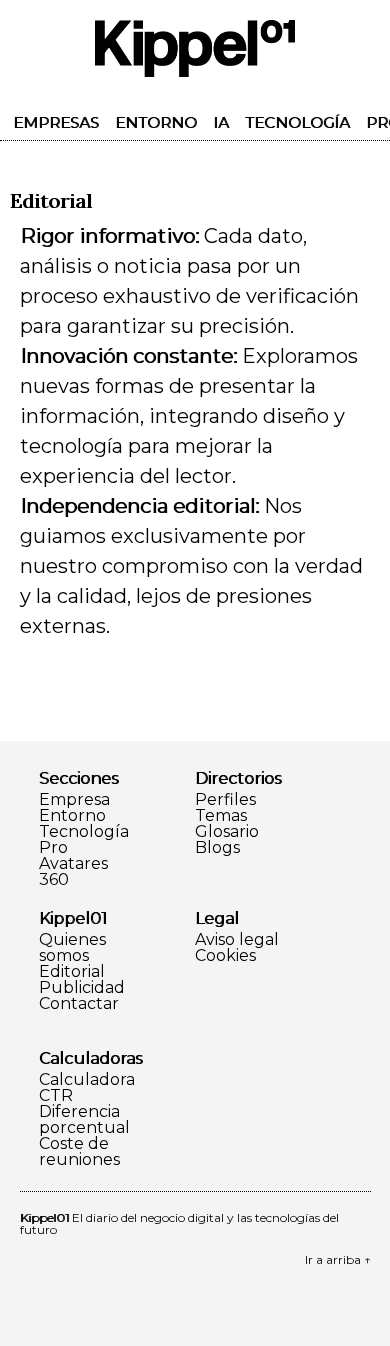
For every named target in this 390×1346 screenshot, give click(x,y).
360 (54, 880)
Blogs (217, 848)
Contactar (79, 1004)
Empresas (56, 122)
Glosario (227, 832)
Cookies (225, 956)
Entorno (156, 122)
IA (221, 122)
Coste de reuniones (79, 1152)
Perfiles (225, 800)
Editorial (72, 972)
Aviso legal (237, 940)
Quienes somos (72, 948)
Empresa (74, 800)
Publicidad (82, 988)
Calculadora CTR (87, 1088)
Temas (221, 816)
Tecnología (297, 122)
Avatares (73, 864)
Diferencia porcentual (84, 1120)
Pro (53, 848)
